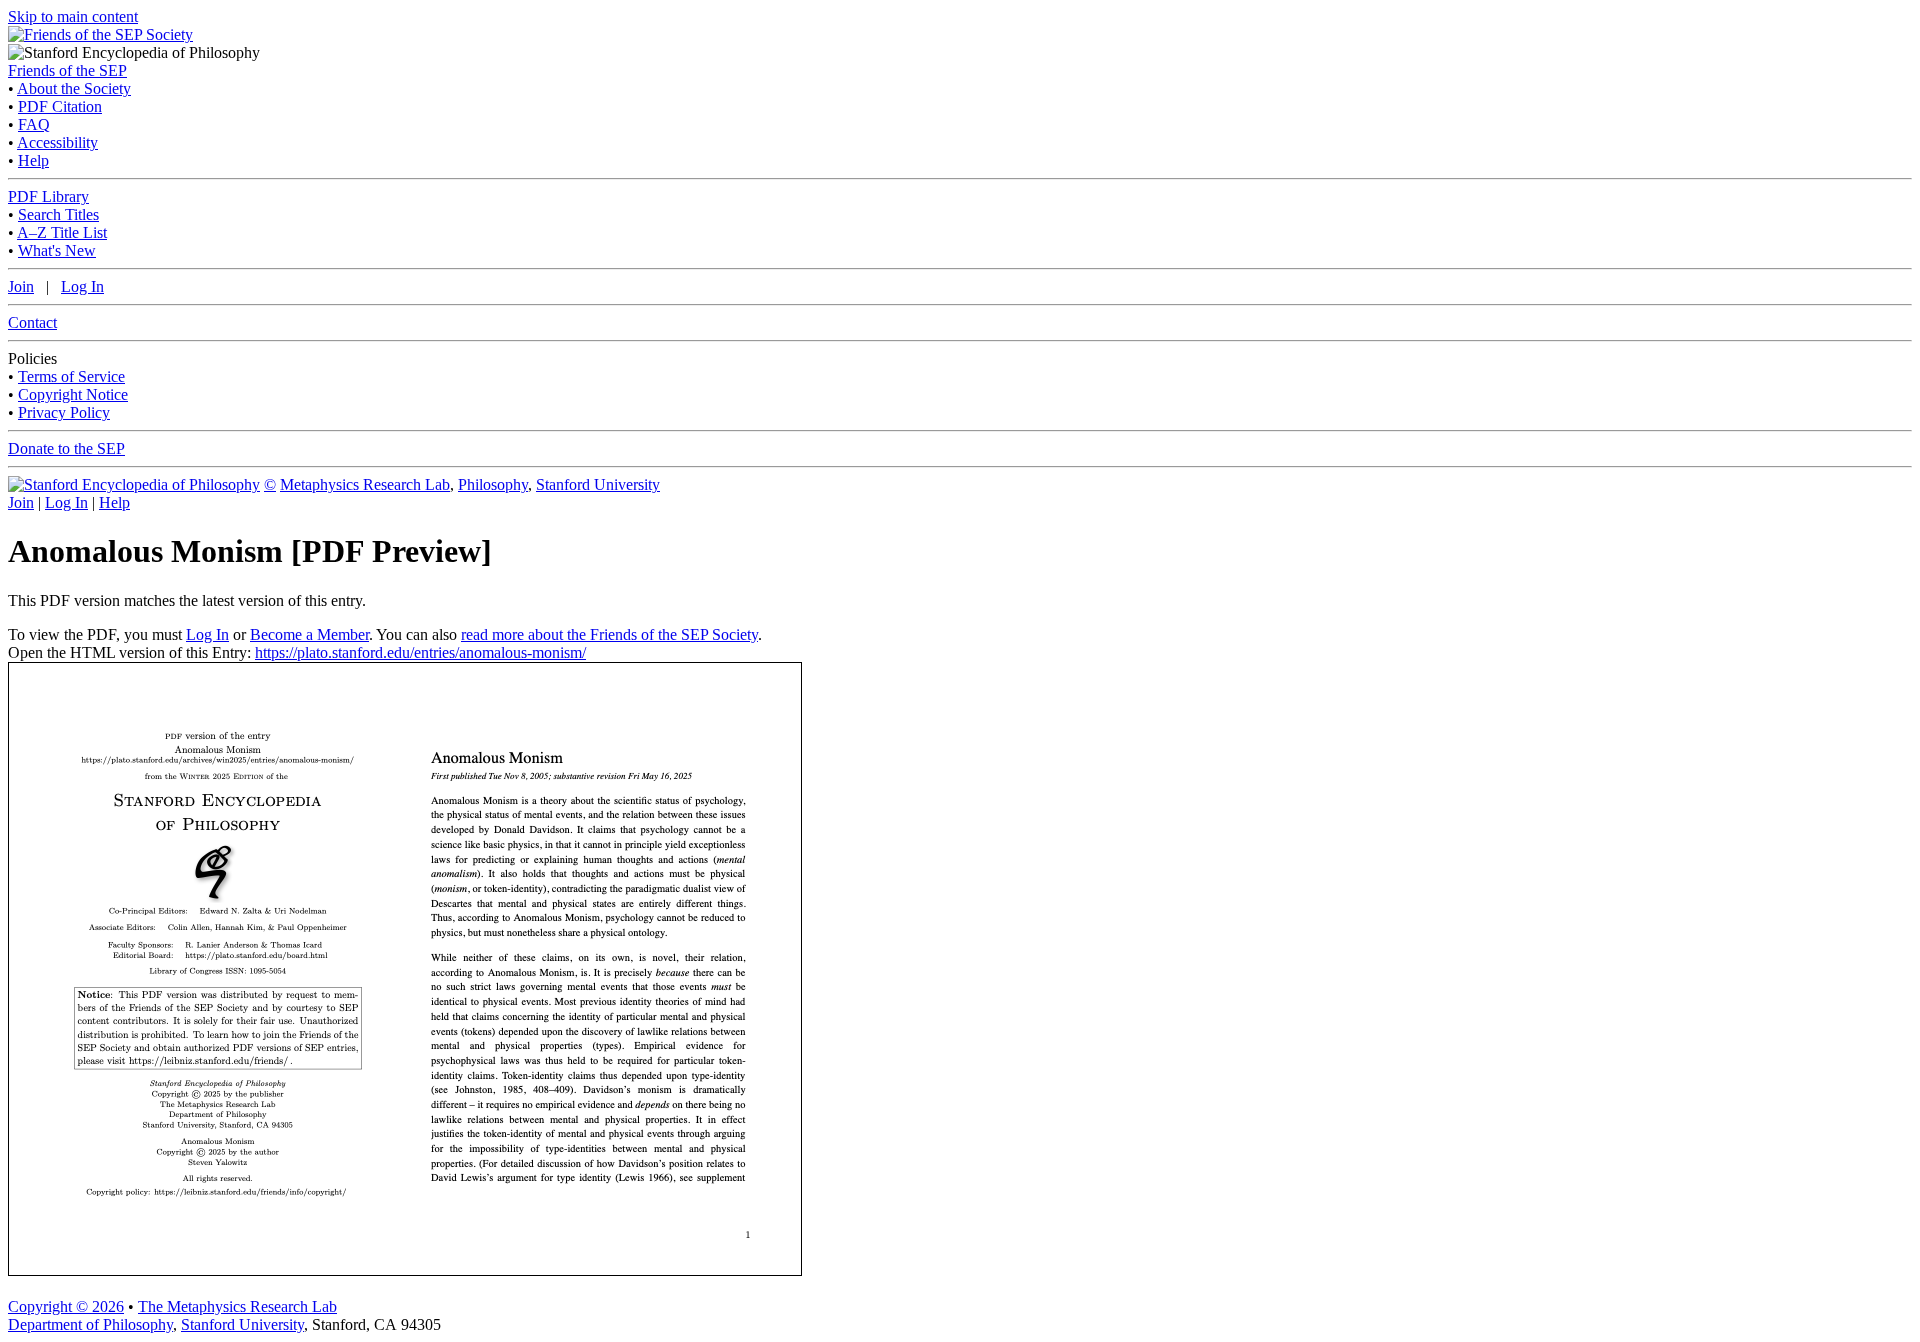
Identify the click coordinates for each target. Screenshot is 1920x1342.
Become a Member (309, 634)
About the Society (74, 88)
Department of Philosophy (90, 1324)
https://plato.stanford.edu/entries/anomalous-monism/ (420, 652)
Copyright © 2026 (66, 1306)
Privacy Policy (64, 412)
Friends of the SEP (67, 70)
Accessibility (57, 142)
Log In (82, 286)
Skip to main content (73, 16)
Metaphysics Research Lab (365, 484)
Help (33, 160)
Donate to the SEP (66, 448)
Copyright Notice (73, 394)
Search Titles (58, 214)
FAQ (34, 124)
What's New (57, 250)
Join (21, 286)
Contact (32, 322)
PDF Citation (60, 106)
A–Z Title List (62, 232)
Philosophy (493, 484)
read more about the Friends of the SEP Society (609, 634)
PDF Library (48, 196)
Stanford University (598, 484)
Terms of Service (71, 376)
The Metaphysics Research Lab (237, 1306)
